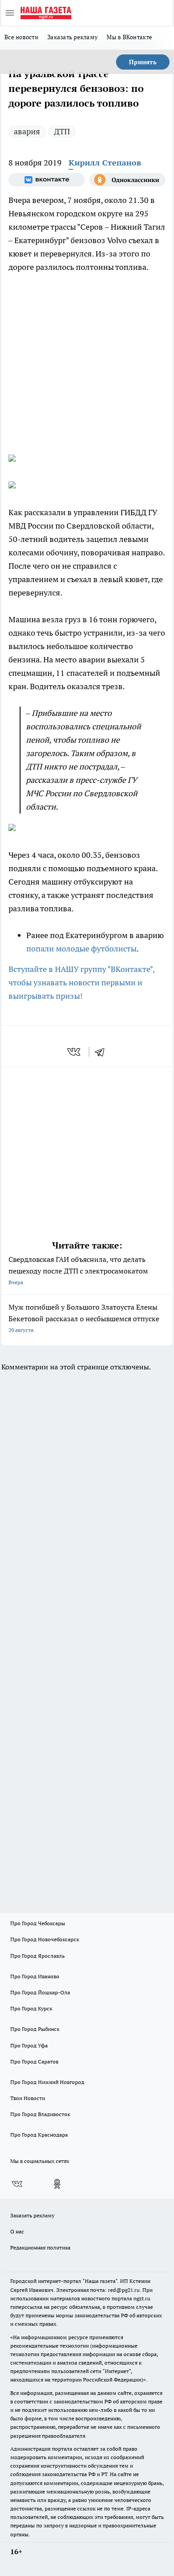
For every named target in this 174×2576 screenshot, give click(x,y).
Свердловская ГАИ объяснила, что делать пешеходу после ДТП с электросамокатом (78, 1270)
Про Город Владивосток (40, 2114)
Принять (143, 62)
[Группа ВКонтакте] (47, 180)
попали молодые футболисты (81, 949)
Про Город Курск (31, 2008)
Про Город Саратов (34, 2061)
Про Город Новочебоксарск (45, 1939)
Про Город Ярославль (37, 1956)
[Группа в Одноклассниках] (127, 180)
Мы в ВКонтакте (129, 37)
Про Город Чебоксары (38, 1923)
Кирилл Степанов (105, 163)
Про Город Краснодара (39, 2135)
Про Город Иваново (35, 1976)
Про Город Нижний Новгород (47, 2082)
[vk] (75, 1052)
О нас (17, 2231)
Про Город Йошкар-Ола (40, 1992)
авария (27, 131)
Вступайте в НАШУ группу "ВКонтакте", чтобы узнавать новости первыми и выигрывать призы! (81, 982)
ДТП (62, 131)
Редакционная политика (40, 2247)
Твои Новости (28, 2098)
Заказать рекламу (72, 37)
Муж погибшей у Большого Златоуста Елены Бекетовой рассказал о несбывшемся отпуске (84, 1318)
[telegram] (103, 1052)
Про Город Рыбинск (35, 2029)
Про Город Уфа (29, 2045)
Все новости (21, 37)
